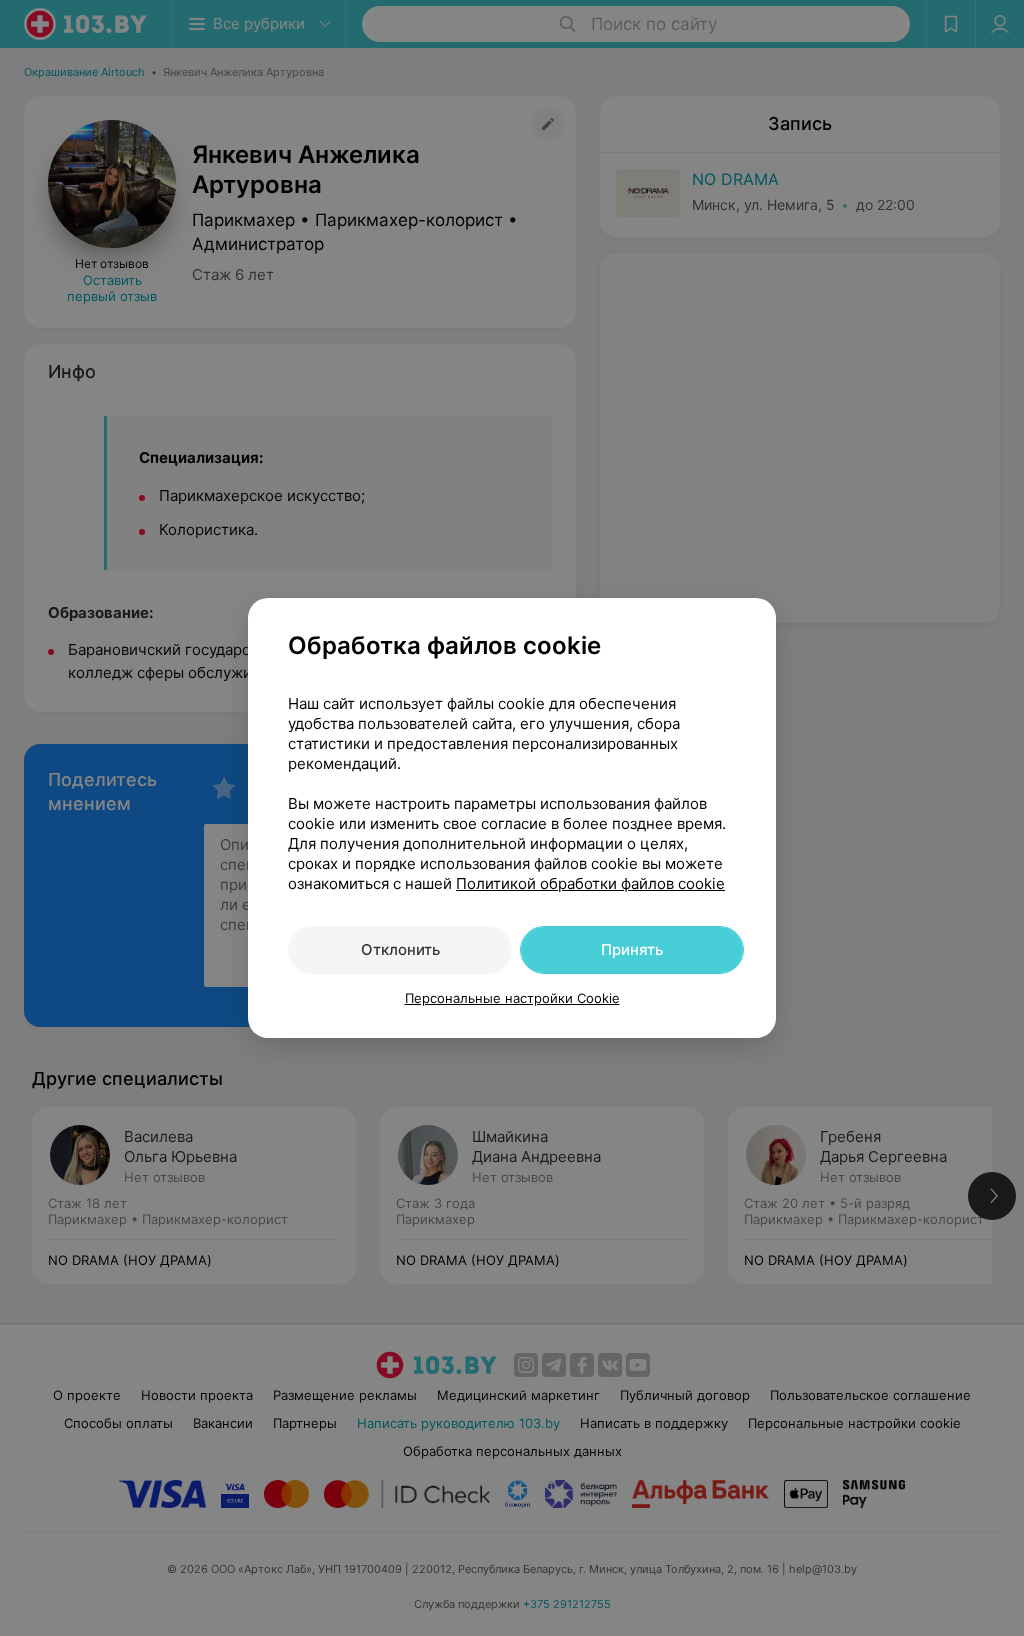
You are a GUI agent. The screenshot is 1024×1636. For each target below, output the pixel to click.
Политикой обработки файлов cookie (590, 883)
